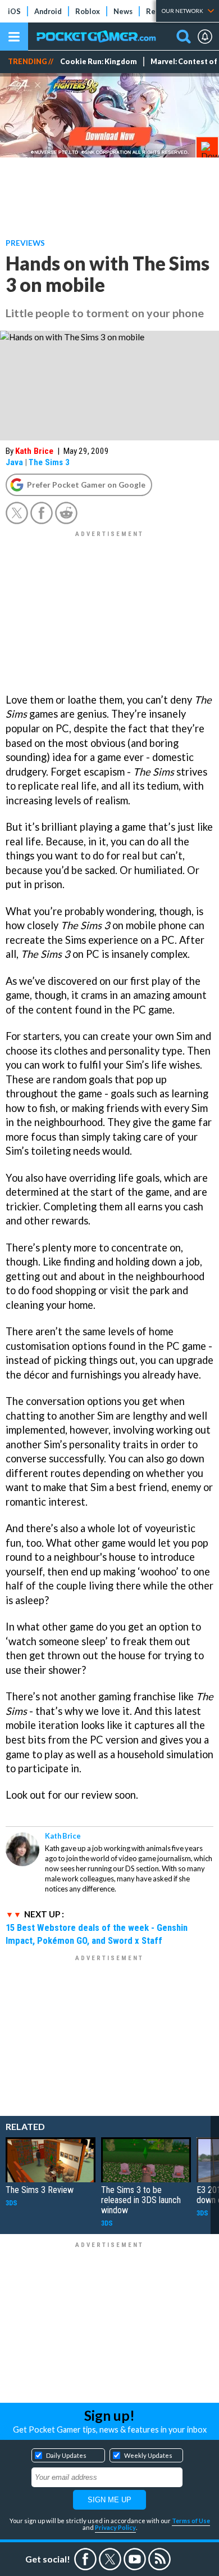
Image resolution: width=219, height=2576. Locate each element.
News (123, 11)
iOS (14, 11)
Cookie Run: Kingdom (99, 62)
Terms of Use (191, 2521)
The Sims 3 (49, 462)
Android (48, 11)
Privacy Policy (115, 2527)
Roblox (88, 11)
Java (14, 462)
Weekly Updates (148, 2455)
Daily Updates (66, 2455)
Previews (25, 243)
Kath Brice (34, 451)
